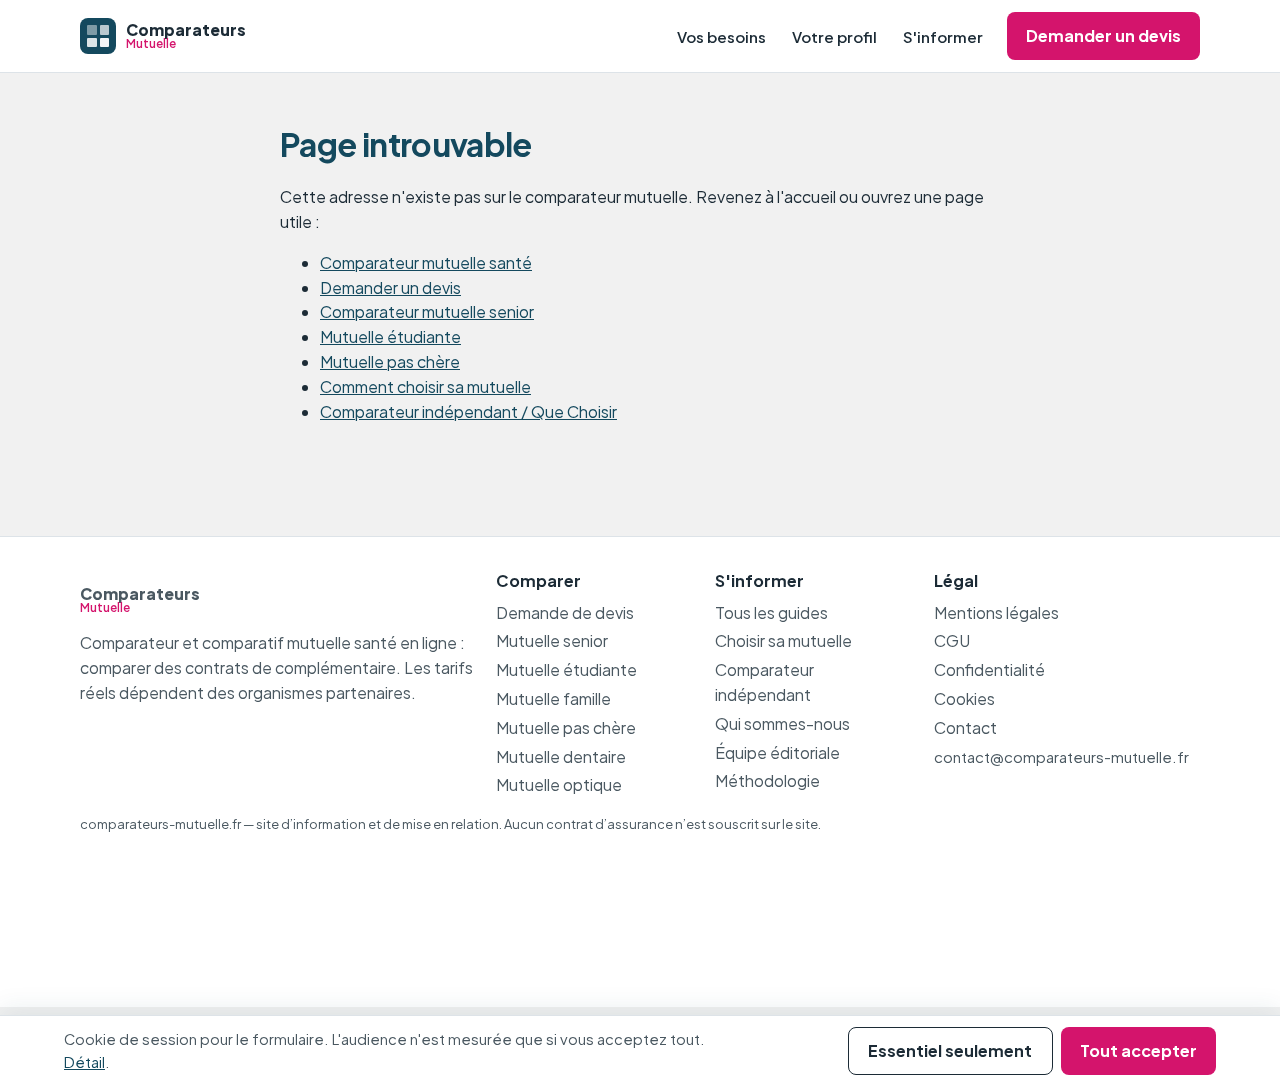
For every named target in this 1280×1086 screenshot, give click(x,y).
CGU (952, 640)
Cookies (964, 698)
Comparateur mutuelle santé (426, 262)
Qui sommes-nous (782, 723)
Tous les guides (771, 612)
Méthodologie (767, 780)
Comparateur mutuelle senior (427, 311)
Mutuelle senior (552, 640)
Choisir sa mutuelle (783, 640)
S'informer (943, 36)
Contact (965, 727)
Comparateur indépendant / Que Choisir (468, 411)
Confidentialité (989, 669)
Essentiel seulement (950, 1050)
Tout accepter (1138, 1050)
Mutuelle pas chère (390, 361)
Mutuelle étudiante (390, 336)
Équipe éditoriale (777, 752)
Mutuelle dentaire (561, 756)
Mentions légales (996, 612)
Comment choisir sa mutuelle (425, 386)
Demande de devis (565, 612)
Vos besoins (721, 36)
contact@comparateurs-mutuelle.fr (1061, 756)
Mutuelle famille (553, 698)
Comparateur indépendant (764, 682)
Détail (84, 1062)
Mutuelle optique (559, 784)
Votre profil (834, 36)
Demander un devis (1103, 35)
